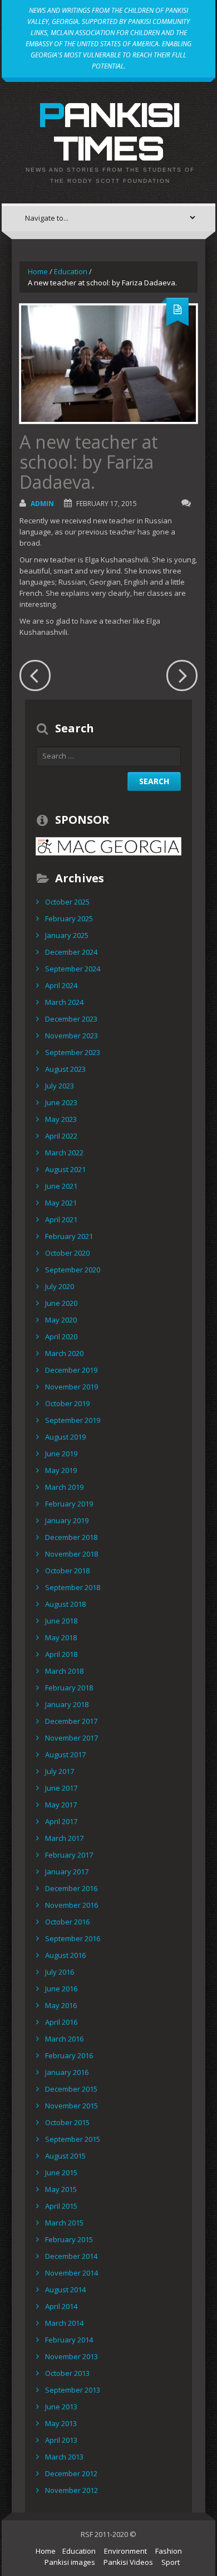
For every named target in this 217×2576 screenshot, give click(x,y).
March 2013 (64, 2457)
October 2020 (67, 1253)
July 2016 (60, 1972)
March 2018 (64, 1671)
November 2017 (71, 1738)
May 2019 (61, 1470)
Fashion (169, 2551)
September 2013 (73, 2390)
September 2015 (73, 2139)
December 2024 (71, 952)
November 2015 (71, 2106)
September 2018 (73, 1587)
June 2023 (61, 1102)
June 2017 (61, 1788)
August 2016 (65, 1955)
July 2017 (60, 1771)
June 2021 (61, 1186)
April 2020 (61, 1336)
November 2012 (71, 2490)
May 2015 (61, 2189)
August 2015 (65, 2156)
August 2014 (65, 2290)
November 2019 (71, 1387)
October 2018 (67, 1571)
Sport (171, 2562)
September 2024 (73, 969)
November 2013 (71, 2356)
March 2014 (64, 2323)
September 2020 (73, 1270)
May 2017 (61, 1805)
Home (38, 271)
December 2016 (71, 1888)
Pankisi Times (109, 131)
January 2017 (67, 1872)
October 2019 (67, 1403)
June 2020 (61, 1303)
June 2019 (61, 1454)
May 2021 (61, 1203)
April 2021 (61, 1219)
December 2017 (71, 1721)
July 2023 (60, 1086)
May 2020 (61, 1320)
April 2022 (61, 1136)
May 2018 (61, 1637)
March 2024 (64, 1002)
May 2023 (61, 1119)
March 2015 (64, 2223)
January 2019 (67, 1520)
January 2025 (67, 935)
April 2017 (61, 1821)
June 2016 (61, 1989)
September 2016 (73, 1938)
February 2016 (69, 2055)
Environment (125, 2551)
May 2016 (61, 2005)
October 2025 (67, 902)
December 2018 (71, 1537)
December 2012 (71, 2473)
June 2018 (61, 1621)
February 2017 (69, 1855)
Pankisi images (70, 2562)
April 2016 (61, 2022)
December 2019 (71, 1370)
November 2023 (71, 1036)
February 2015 (69, 2239)
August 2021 (65, 1169)
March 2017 (64, 1838)
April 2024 (61, 985)
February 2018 (69, 1688)
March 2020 (64, 1353)
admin (42, 504)
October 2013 (67, 2373)
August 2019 (65, 1437)
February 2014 (69, 2340)
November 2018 (71, 1554)
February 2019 (69, 1504)
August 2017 (65, 1754)
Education (71, 271)
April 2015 (61, 2206)
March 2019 (64, 1487)
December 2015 (71, 2089)
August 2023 (65, 1069)
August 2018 (65, 1604)
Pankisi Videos (128, 2562)
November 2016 (71, 1905)
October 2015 (67, 2122)
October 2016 (67, 1922)
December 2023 (71, 1019)
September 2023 (73, 1052)
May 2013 (61, 2423)
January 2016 (67, 2072)
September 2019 (73, 1420)
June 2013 (61, 2407)
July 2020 (60, 1286)
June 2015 (61, 2172)
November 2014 (71, 2273)
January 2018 (67, 1704)
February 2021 (69, 1236)
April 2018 (61, 1654)
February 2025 (69, 918)
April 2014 (61, 2306)
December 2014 (71, 2256)
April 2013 (61, 2440)
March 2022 (64, 1153)
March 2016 (64, 2039)
